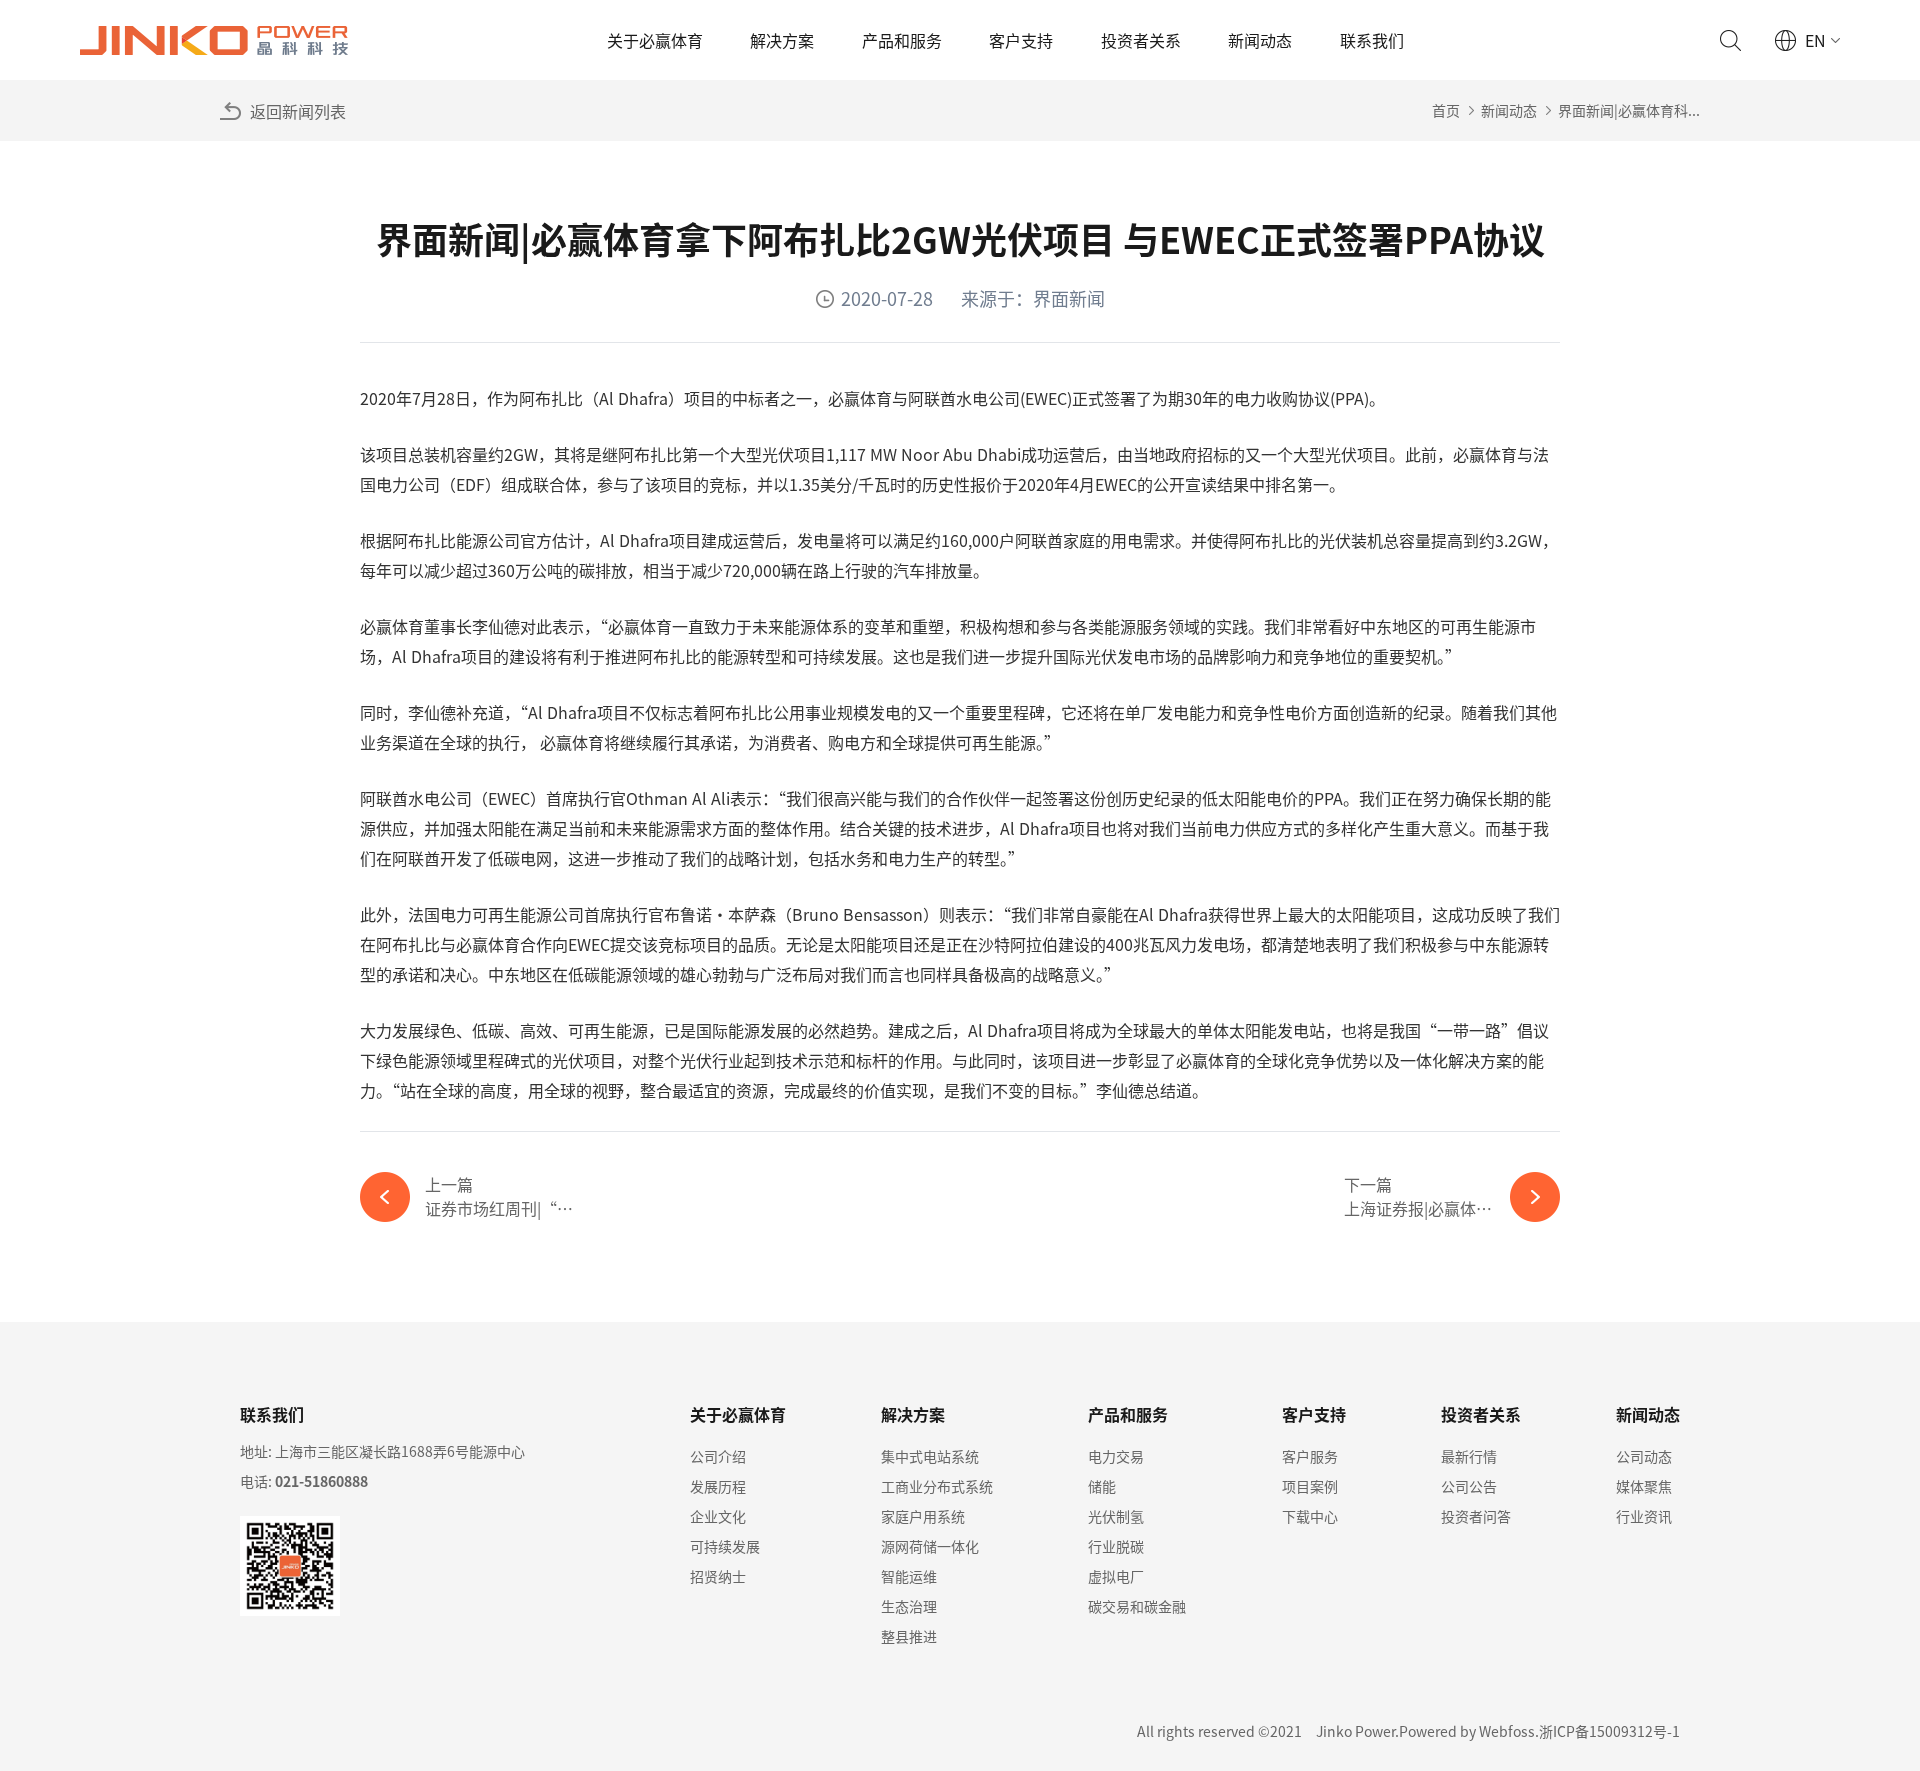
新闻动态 (1260, 40)
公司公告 (1469, 1486)
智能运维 (909, 1576)
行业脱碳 (1116, 1546)
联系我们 (1372, 40)
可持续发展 (725, 1546)
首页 (1446, 110)
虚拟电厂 (1116, 1576)
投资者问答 (1476, 1516)
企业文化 (718, 1516)
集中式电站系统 (930, 1456)
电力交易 (1116, 1456)
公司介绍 (718, 1456)
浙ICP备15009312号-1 (1609, 1731)
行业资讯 (1644, 1516)
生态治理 (909, 1606)
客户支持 (1021, 40)
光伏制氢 (1116, 1516)
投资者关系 (1141, 40)
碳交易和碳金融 (1137, 1606)
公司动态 (1644, 1456)
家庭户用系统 (923, 1516)
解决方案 (782, 40)
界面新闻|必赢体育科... (1629, 110)
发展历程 (718, 1486)
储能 (1102, 1486)
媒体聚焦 (1644, 1486)
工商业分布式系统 (937, 1486)
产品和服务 (902, 40)
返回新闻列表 (298, 111)
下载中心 (1310, 1516)
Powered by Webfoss (1467, 1731)
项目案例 (1310, 1486)
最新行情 (1469, 1456)
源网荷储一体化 (930, 1546)
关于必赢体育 (655, 40)
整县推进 (909, 1636)
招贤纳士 (718, 1576)
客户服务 (1310, 1456)
